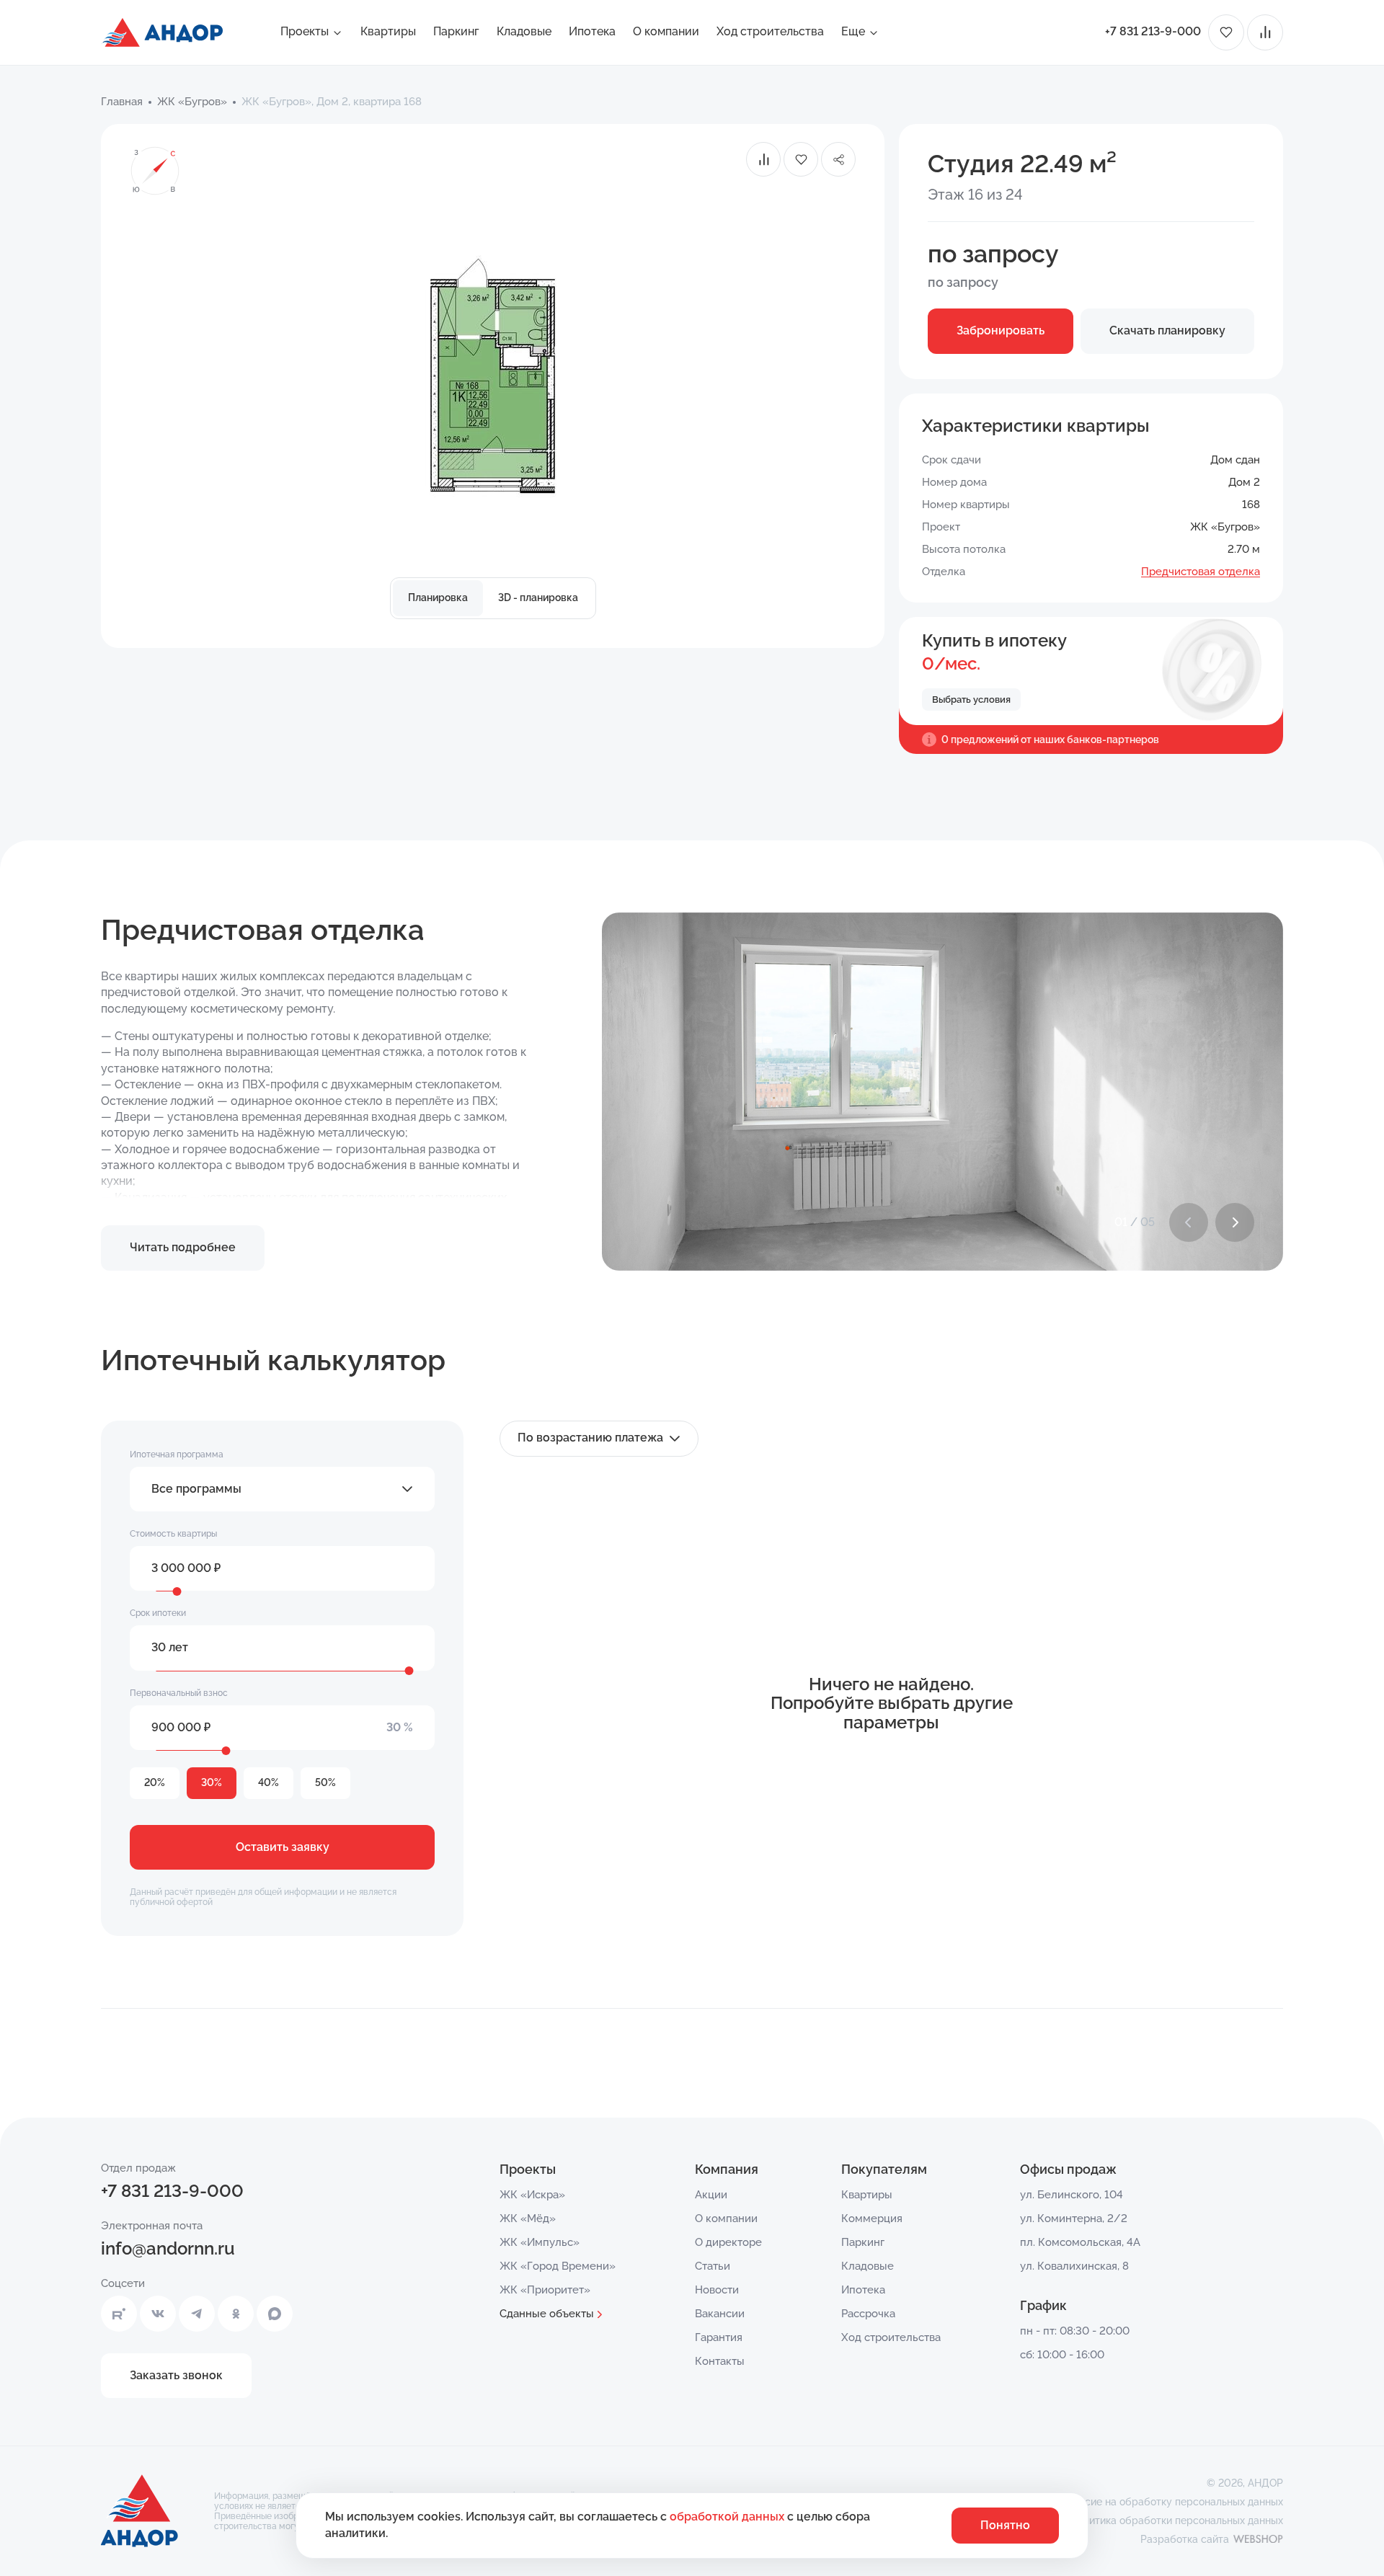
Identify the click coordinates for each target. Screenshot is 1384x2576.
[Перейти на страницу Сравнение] (1265, 32)
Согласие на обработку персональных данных (1170, 2502)
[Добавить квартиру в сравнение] (763, 159)
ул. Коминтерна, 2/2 (1074, 2219)
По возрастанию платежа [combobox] (590, 1438)
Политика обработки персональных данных (1177, 2521)
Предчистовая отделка (1201, 572)
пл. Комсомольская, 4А (1080, 2242)
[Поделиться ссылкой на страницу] (838, 159)
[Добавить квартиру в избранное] (801, 159)
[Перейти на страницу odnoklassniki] (236, 2314)
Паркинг (456, 31)
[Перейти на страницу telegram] (197, 2314)
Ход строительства (770, 31)
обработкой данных (728, 2517)
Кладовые (524, 31)
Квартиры (388, 31)
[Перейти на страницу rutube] (119, 2314)
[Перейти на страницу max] (275, 2314)
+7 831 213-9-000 (1153, 31)
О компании (666, 31)
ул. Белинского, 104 (1072, 2195)
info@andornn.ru (168, 2248)
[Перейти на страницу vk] (158, 2314)
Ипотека (592, 31)
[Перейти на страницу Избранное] (1226, 32)
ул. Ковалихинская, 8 (1074, 2266)
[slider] (177, 1591)
